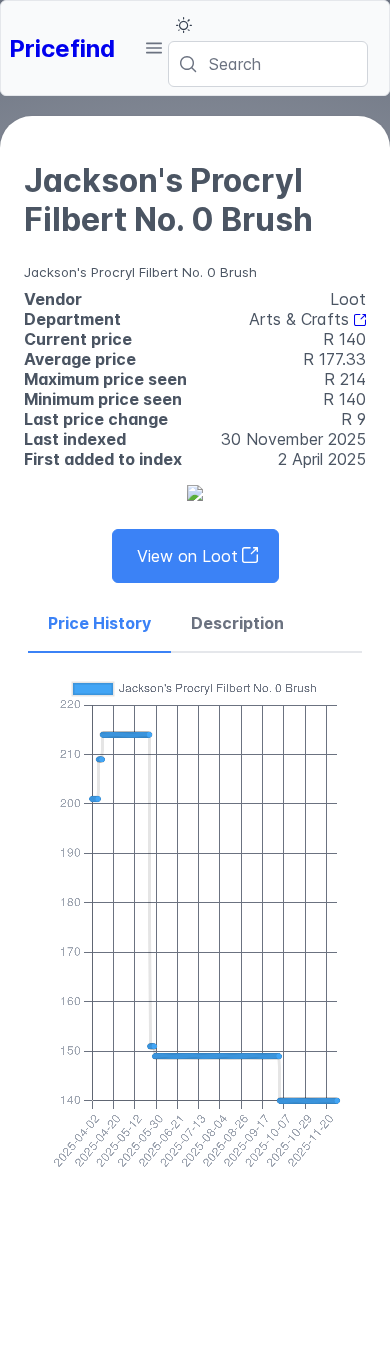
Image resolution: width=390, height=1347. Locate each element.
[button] (153, 48)
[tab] (99, 624)
